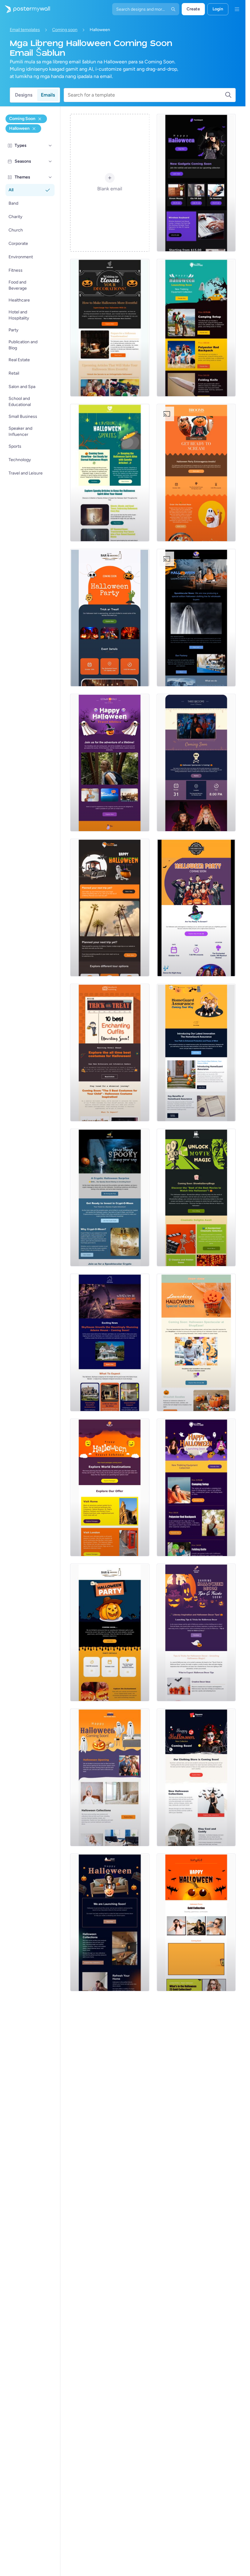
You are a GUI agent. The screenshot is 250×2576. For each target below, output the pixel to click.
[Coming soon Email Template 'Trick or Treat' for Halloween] (110, 618)
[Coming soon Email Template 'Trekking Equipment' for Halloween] (196, 328)
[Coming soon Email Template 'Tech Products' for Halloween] (196, 183)
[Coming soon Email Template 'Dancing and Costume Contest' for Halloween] (196, 908)
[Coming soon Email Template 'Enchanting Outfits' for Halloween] (110, 1053)
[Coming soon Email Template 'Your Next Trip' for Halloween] (110, 908)
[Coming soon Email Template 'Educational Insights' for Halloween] (110, 328)
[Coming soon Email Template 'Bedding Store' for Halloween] (110, 1777)
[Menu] (237, 9)
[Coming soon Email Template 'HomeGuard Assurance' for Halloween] (196, 1053)
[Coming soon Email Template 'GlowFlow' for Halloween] (110, 473)
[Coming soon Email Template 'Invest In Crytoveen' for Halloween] (110, 1198)
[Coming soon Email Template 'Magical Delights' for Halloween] (110, 1632)
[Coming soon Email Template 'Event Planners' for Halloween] (196, 763)
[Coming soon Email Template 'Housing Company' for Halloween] (110, 1343)
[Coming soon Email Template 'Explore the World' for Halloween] (110, 1487)
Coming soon (65, 30)
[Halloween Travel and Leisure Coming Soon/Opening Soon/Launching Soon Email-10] (196, 1487)
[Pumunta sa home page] (25, 9)
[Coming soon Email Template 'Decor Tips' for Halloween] (196, 1632)
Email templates (25, 30)
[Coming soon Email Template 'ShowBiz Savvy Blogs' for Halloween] (196, 1198)
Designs (24, 95)
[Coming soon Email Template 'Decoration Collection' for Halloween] (110, 1922)
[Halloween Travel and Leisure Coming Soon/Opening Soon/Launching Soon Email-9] (110, 763)
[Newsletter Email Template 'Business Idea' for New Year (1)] (196, 618)
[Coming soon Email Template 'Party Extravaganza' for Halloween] (196, 473)
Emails (48, 95)
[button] (50, 146)
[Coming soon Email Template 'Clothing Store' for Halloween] (196, 1777)
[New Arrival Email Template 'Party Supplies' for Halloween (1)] (196, 1343)
